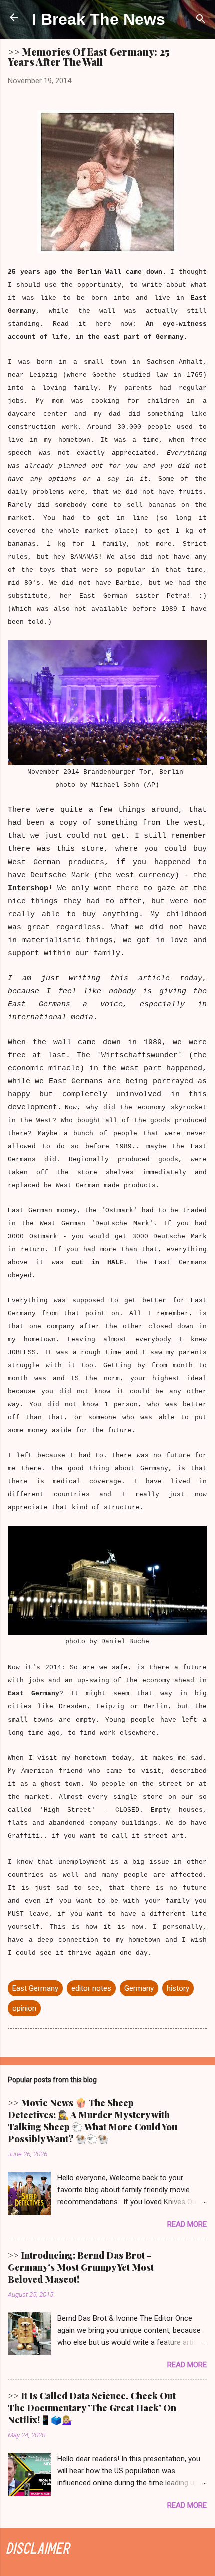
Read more (187, 2224)
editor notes (91, 1988)
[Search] (201, 20)
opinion (24, 2008)
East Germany (35, 1988)
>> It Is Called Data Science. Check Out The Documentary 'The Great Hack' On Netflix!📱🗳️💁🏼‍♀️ (92, 2408)
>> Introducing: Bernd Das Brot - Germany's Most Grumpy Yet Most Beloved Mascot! (81, 2267)
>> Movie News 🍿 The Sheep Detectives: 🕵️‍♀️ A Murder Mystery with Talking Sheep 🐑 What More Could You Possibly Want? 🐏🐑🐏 (93, 2121)
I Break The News (99, 19)
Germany (139, 1988)
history (178, 1988)
